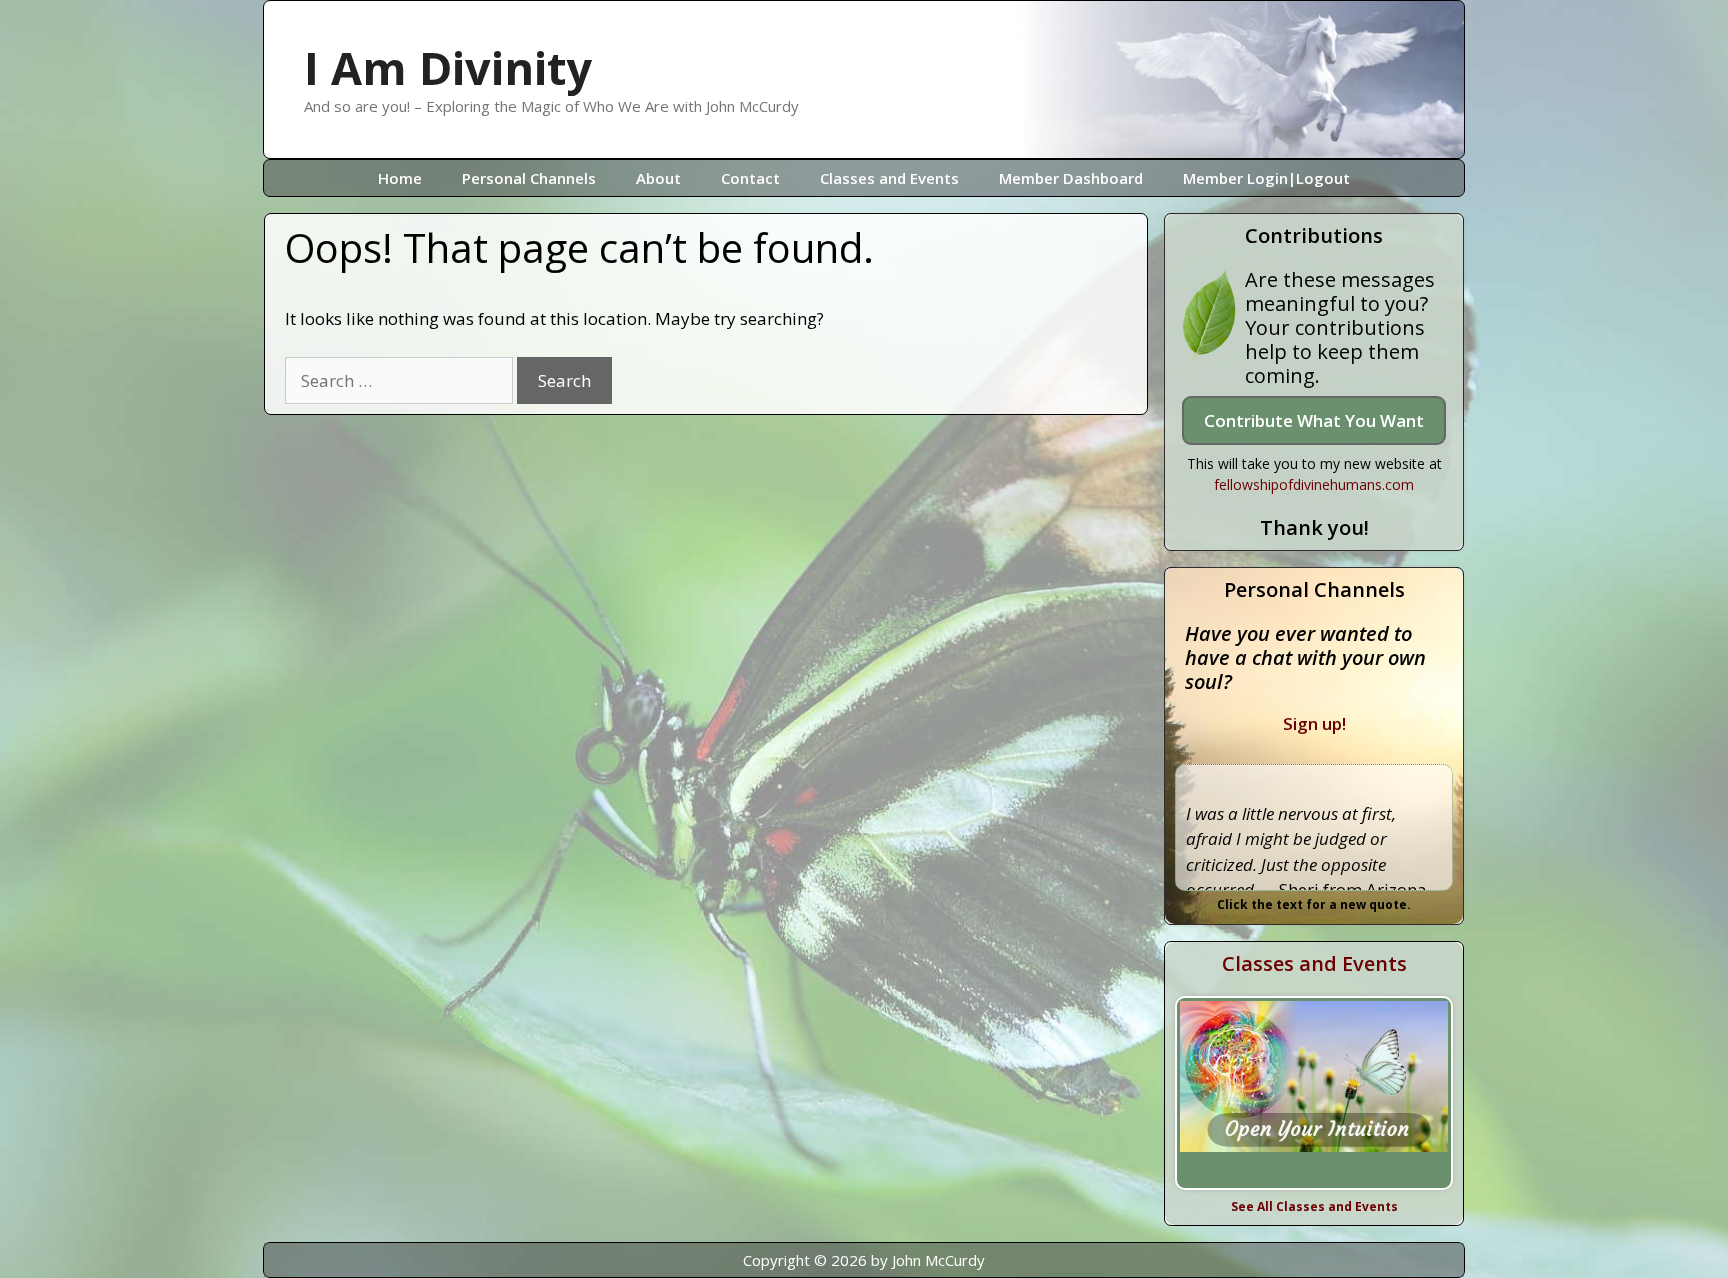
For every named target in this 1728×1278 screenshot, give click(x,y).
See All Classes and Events (1314, 1206)
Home (400, 178)
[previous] (1196, 1093)
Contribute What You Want (1314, 420)
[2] (1304, 1168)
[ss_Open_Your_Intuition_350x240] (1314, 1093)
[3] (1325, 1168)
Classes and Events (889, 178)
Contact (750, 178)
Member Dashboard (1071, 178)
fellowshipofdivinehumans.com (1314, 484)
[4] (1346, 1168)
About (658, 178)
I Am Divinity (448, 67)
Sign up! (1314, 723)
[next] (1432, 1093)
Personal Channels (529, 178)
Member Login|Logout (1266, 178)
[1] (1283, 1168)
